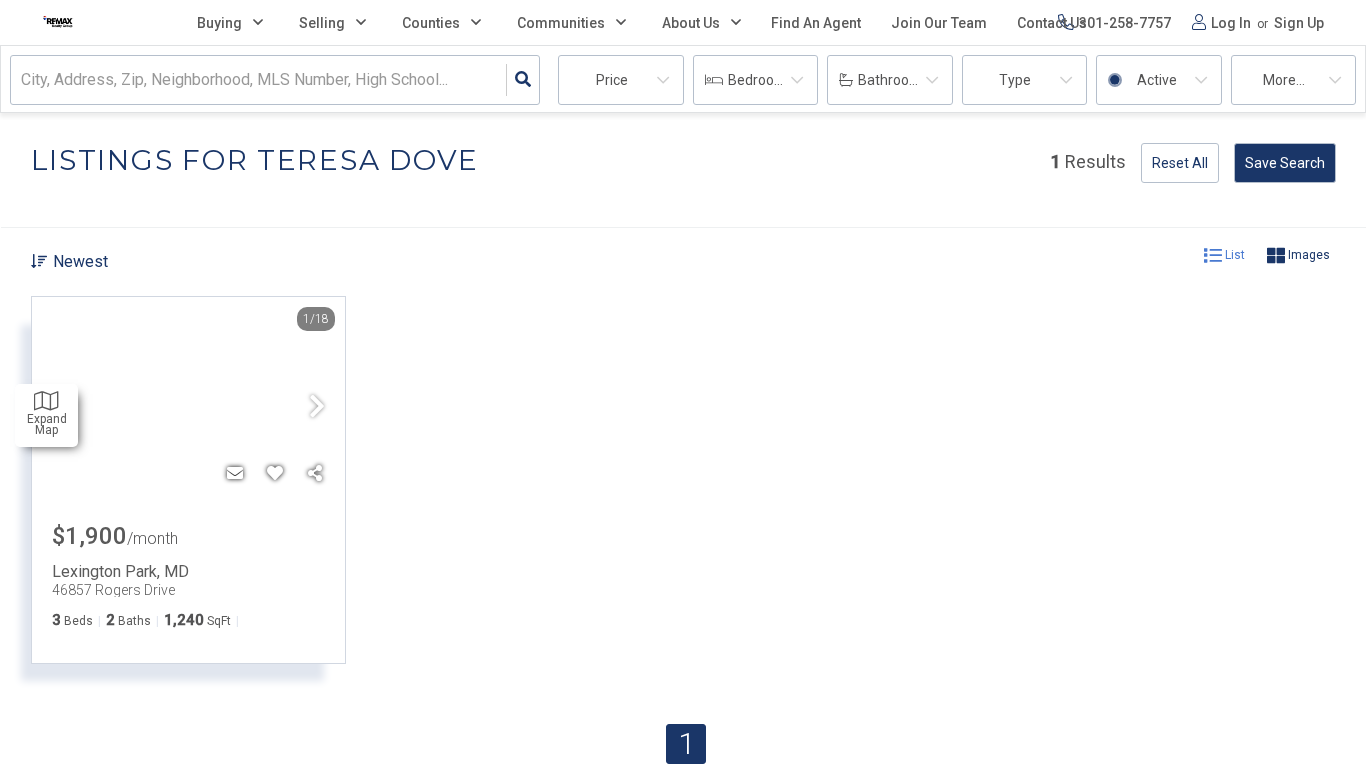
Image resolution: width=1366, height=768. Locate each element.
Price (612, 80)
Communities (561, 23)
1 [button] (686, 743)
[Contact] (235, 474)
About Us (691, 23)
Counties (431, 23)
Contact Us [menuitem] (1052, 23)
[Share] (315, 474)
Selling (322, 23)
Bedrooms (761, 80)
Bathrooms (893, 80)
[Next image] (317, 408)
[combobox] (23, 80)
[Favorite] (275, 474)
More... (1284, 80)
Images (1307, 255)
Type (1015, 80)
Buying (219, 23)
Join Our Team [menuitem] (939, 23)
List (1233, 255)
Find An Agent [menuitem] (816, 23)
